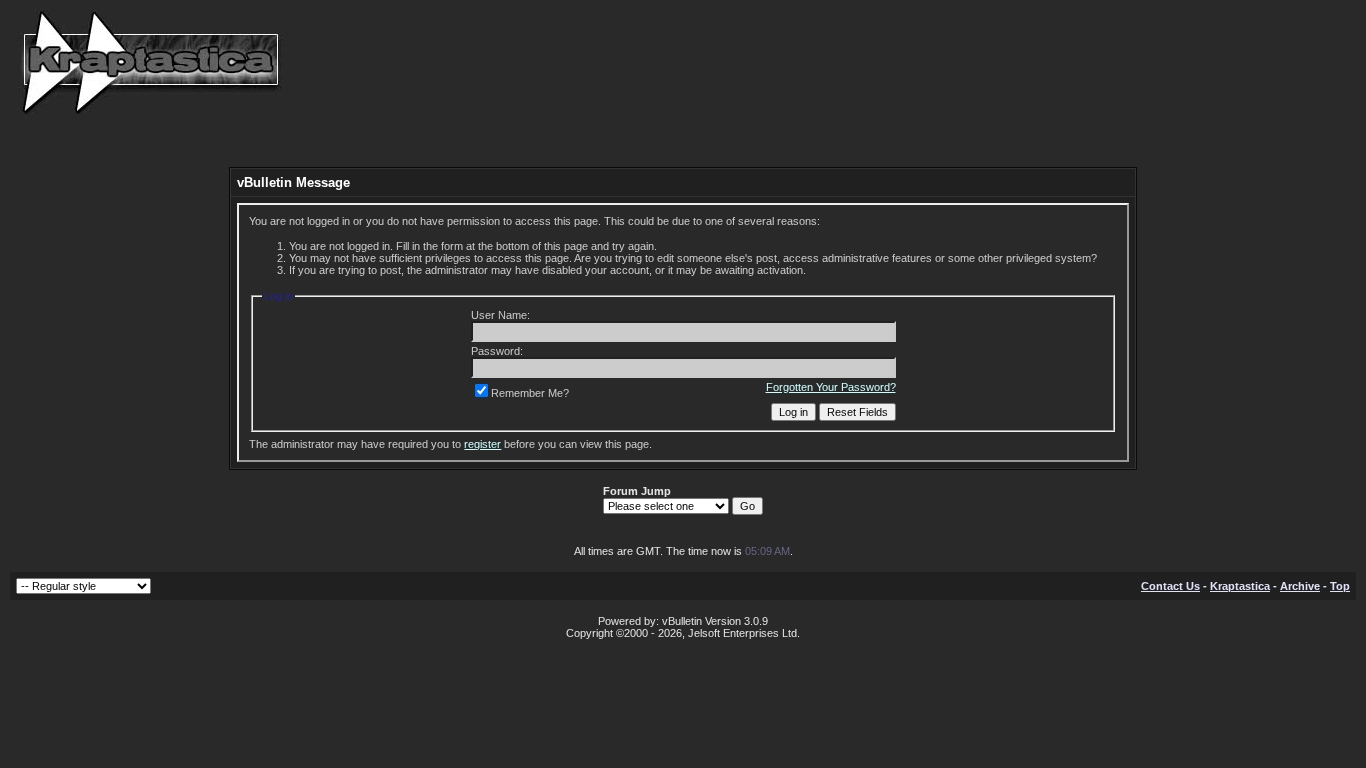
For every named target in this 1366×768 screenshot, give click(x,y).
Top (1340, 586)
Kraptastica (1240, 586)
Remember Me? (530, 393)
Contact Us (1170, 586)
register (482, 444)
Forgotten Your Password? (831, 387)
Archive (1300, 586)
